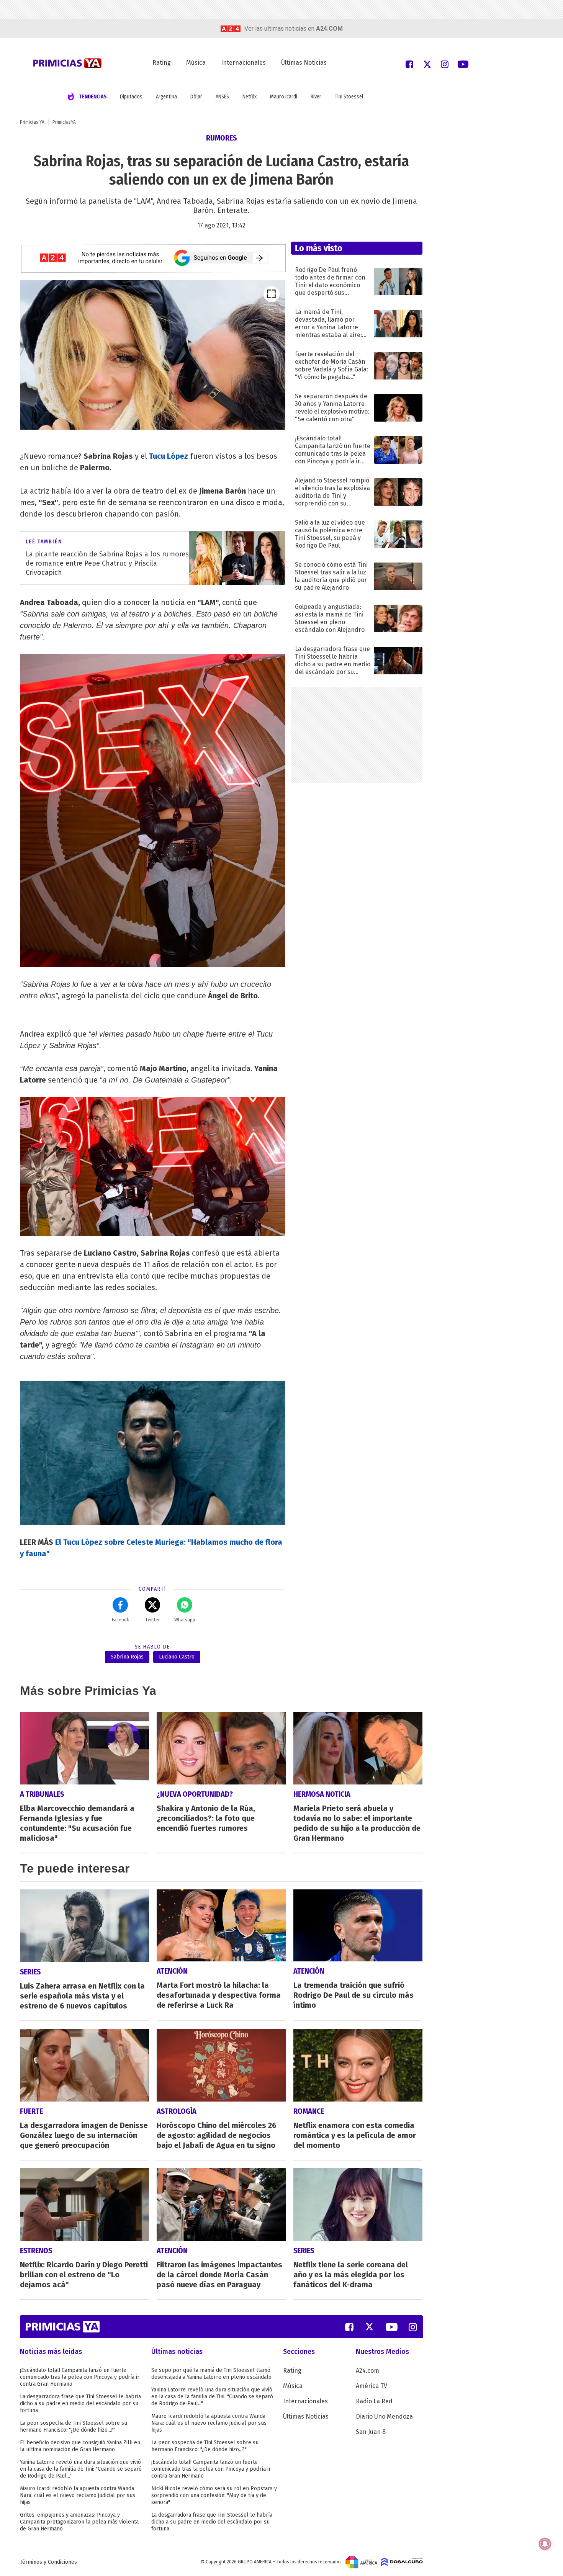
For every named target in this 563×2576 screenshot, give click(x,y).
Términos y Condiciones (48, 2562)
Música (196, 63)
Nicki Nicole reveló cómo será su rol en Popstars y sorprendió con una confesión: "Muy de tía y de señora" (214, 2495)
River (316, 97)
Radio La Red (374, 2401)
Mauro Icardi (284, 97)
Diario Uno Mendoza (384, 2417)
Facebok (120, 1620)
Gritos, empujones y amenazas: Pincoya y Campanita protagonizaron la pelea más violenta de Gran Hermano (79, 2522)
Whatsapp (185, 1620)
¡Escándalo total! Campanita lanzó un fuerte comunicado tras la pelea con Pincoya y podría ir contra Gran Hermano (80, 2377)
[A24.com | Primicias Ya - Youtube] (463, 64)
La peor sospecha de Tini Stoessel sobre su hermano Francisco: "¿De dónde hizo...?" (74, 2426)
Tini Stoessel (349, 97)
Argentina (166, 97)
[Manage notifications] (545, 2544)
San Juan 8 (371, 2432)
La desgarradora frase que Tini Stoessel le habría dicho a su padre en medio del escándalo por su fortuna (80, 2403)
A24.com (367, 2371)
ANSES (222, 97)
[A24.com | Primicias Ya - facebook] (409, 64)
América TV (372, 2386)
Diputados (131, 97)
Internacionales (243, 63)
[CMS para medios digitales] (402, 2561)
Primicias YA (32, 122)
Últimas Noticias (304, 63)
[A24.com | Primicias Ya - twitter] (427, 64)
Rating (162, 63)
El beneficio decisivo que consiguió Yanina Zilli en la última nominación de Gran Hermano (80, 2446)
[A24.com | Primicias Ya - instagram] (445, 64)
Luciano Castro (177, 1657)
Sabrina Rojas (127, 1657)
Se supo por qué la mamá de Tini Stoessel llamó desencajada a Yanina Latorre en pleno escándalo (211, 2374)
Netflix (250, 97)
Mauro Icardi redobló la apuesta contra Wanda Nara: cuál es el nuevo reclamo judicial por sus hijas (78, 2495)
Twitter (152, 1620)
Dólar (196, 97)
